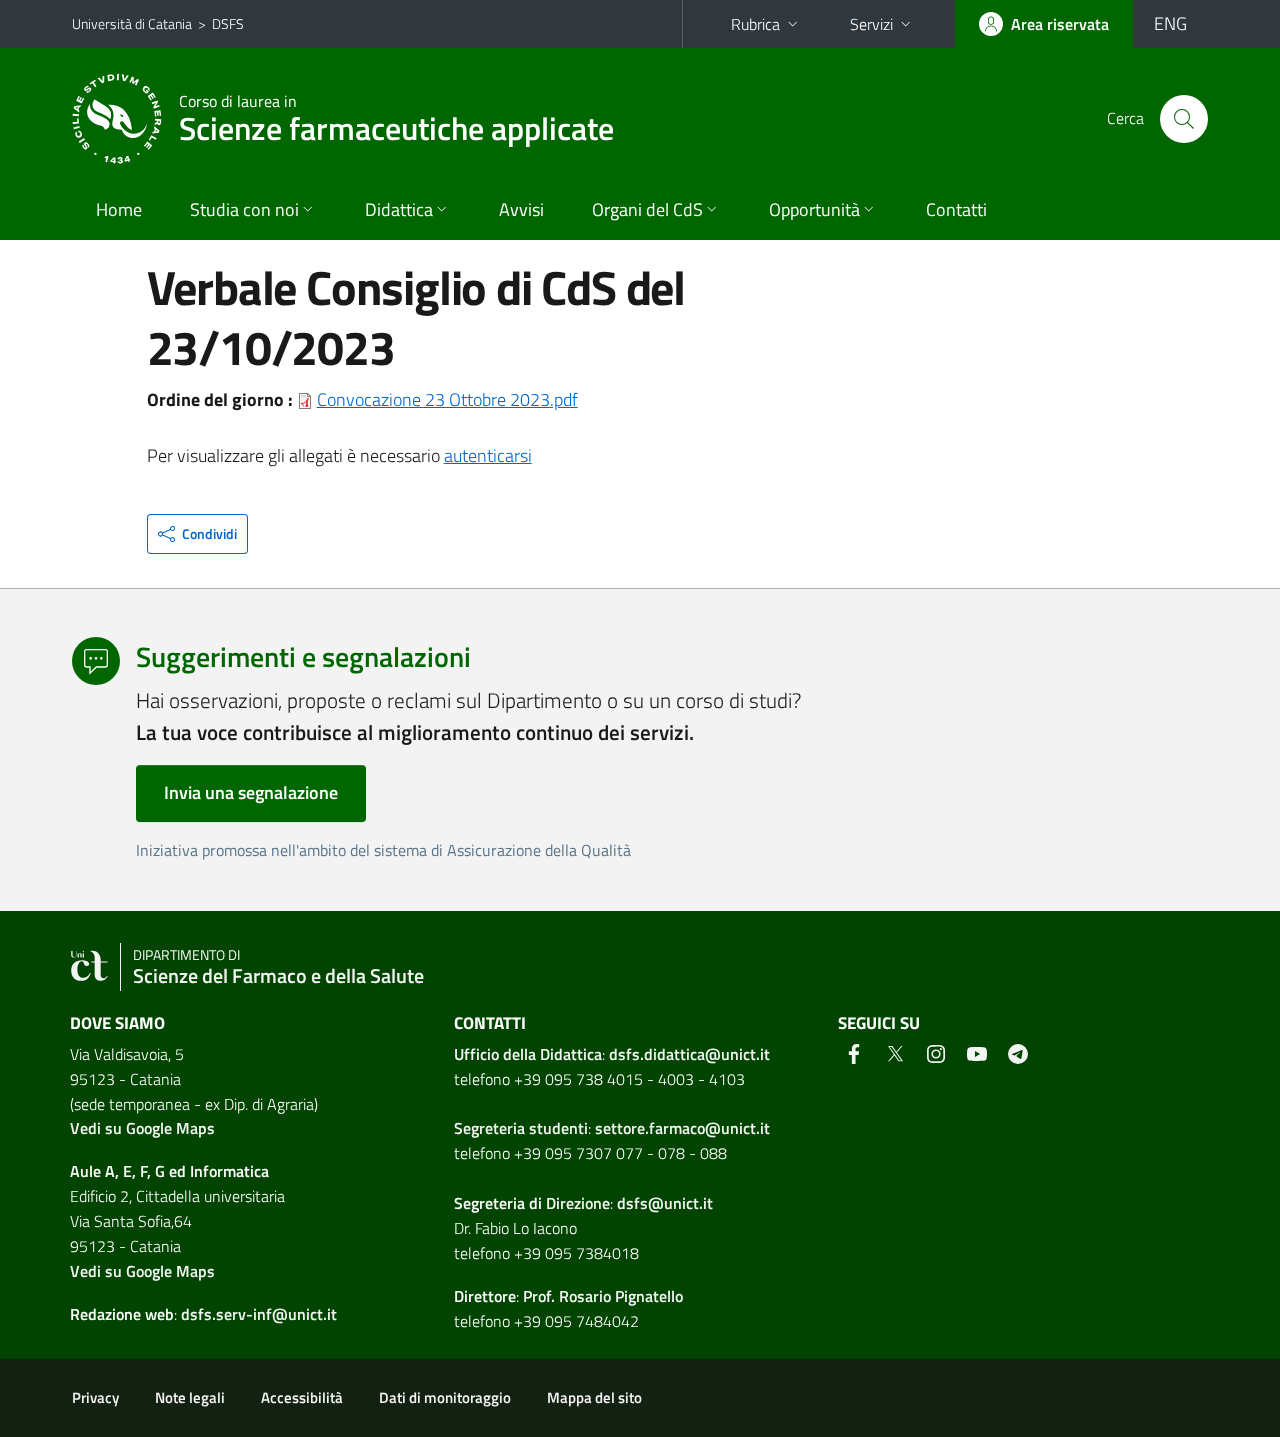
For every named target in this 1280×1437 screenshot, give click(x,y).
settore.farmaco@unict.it (682, 1128)
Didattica (399, 209)
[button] (197, 534)
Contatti (956, 209)
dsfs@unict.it (665, 1203)
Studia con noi (244, 209)
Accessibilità (302, 1397)
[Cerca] (1184, 119)
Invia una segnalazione (251, 792)
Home (119, 209)
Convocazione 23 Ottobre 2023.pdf (447, 399)
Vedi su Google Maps (142, 1128)
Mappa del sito (594, 1397)
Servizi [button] (871, 24)
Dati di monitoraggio (445, 1397)
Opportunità (814, 209)
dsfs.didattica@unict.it (689, 1054)
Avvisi (521, 209)
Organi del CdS (647, 209)
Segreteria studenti (521, 1128)
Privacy (95, 1397)
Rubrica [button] (755, 24)
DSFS (228, 23)
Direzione (578, 1203)
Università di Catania (132, 23)
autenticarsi (488, 455)
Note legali (190, 1397)
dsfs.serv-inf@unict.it (259, 1314)
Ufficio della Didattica (528, 1054)
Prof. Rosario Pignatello (603, 1296)
